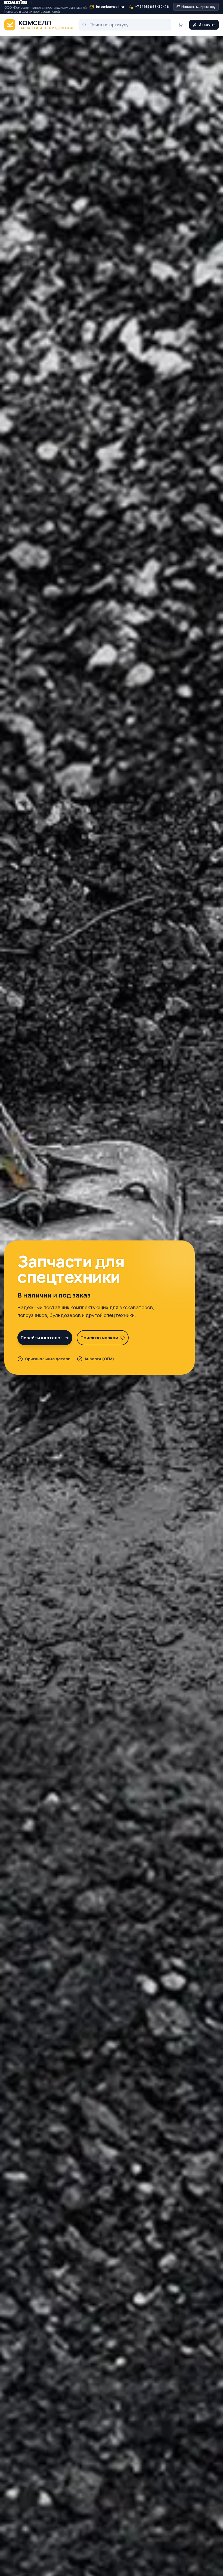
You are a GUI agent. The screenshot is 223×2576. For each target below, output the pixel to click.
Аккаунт (207, 25)
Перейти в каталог (42, 1338)
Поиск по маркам (99, 1338)
